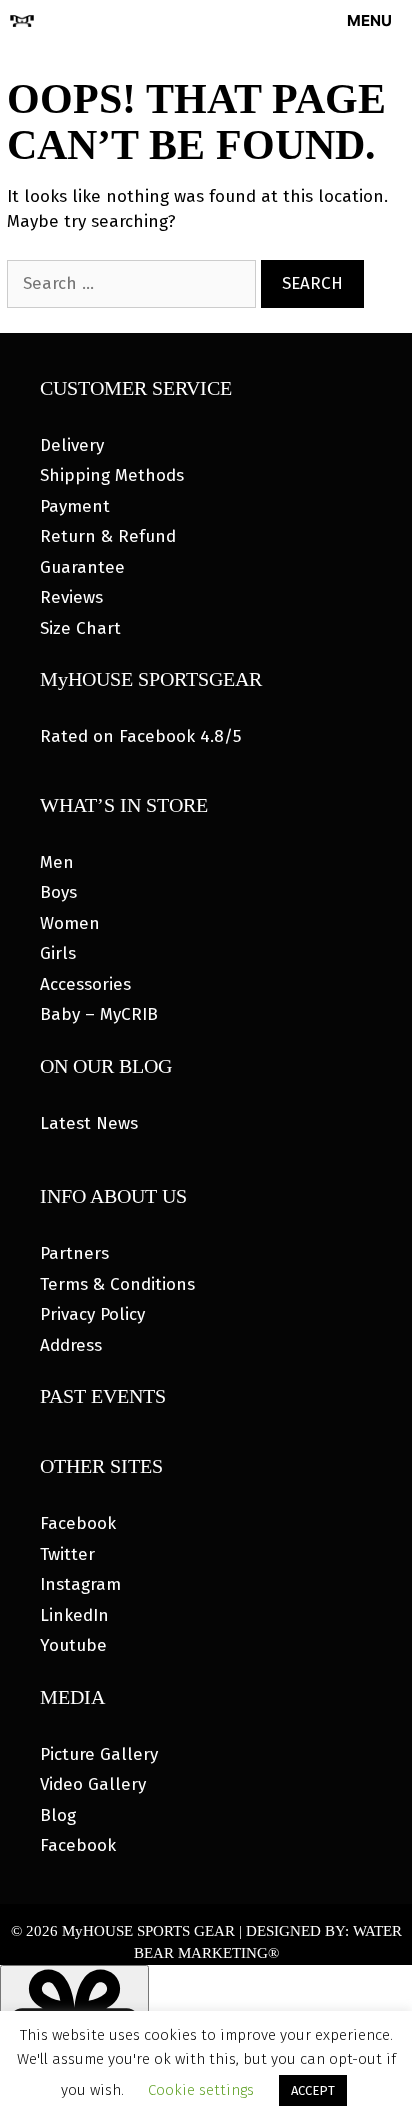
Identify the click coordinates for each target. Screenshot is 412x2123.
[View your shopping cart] (274, 21)
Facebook (78, 1523)
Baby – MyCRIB (99, 1014)
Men (57, 862)
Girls (58, 953)
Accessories (85, 984)
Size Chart (80, 628)
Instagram (80, 1584)
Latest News (89, 1123)
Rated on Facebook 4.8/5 (140, 736)
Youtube (73, 1645)
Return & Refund (108, 536)
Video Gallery (93, 1784)
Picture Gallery (99, 1754)
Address (71, 1345)
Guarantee (82, 567)
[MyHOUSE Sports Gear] (22, 21)
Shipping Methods (112, 475)
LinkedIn (74, 1615)
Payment (75, 506)
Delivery (72, 445)
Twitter (67, 1554)
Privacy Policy (92, 1314)
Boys (58, 892)
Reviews (71, 597)
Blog (58, 1815)
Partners (74, 1253)
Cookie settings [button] (201, 2090)
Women (70, 923)
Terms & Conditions (117, 1284)
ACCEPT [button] (313, 2090)
